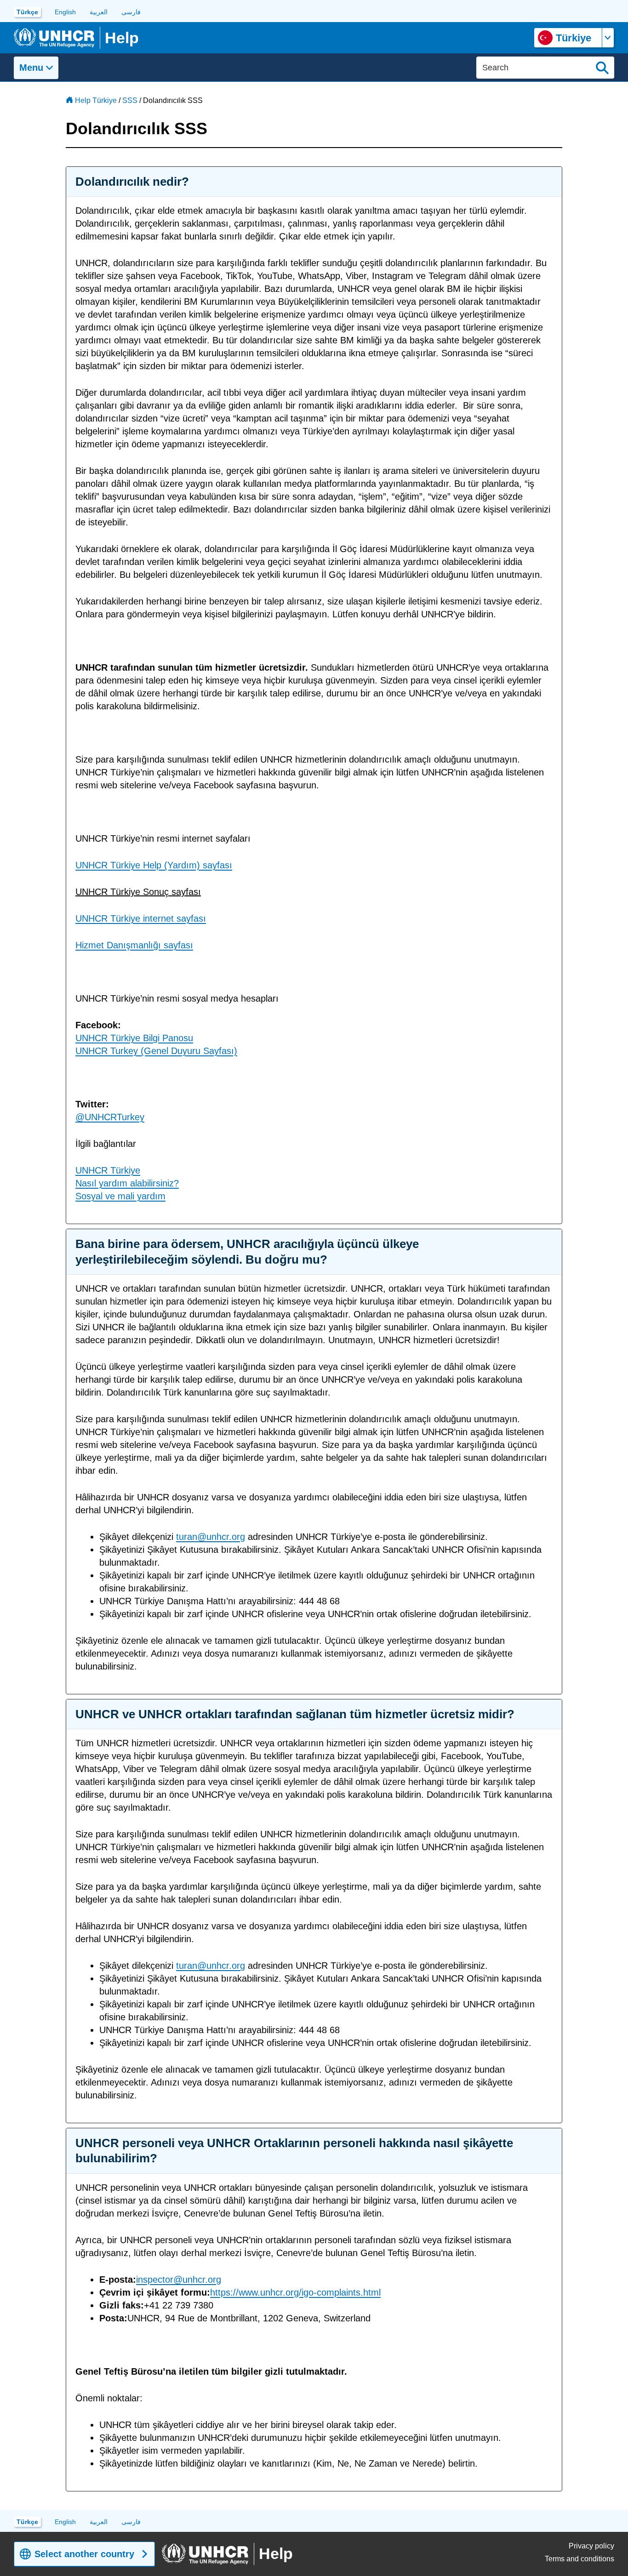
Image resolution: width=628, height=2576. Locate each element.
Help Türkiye (96, 100)
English (65, 12)
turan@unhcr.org (211, 1537)
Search (602, 68)
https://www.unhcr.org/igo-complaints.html (295, 2292)
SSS (130, 100)
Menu (31, 68)
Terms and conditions (579, 2559)
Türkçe (27, 12)
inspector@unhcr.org (179, 2280)
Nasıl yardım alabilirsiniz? (127, 1183)
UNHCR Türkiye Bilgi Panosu (134, 1038)
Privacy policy (591, 2546)
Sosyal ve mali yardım (120, 1196)
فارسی (131, 12)
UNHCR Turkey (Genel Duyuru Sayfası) (156, 1051)
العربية (99, 12)
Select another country (84, 2554)
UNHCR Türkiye (108, 1170)
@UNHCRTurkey (110, 1117)
